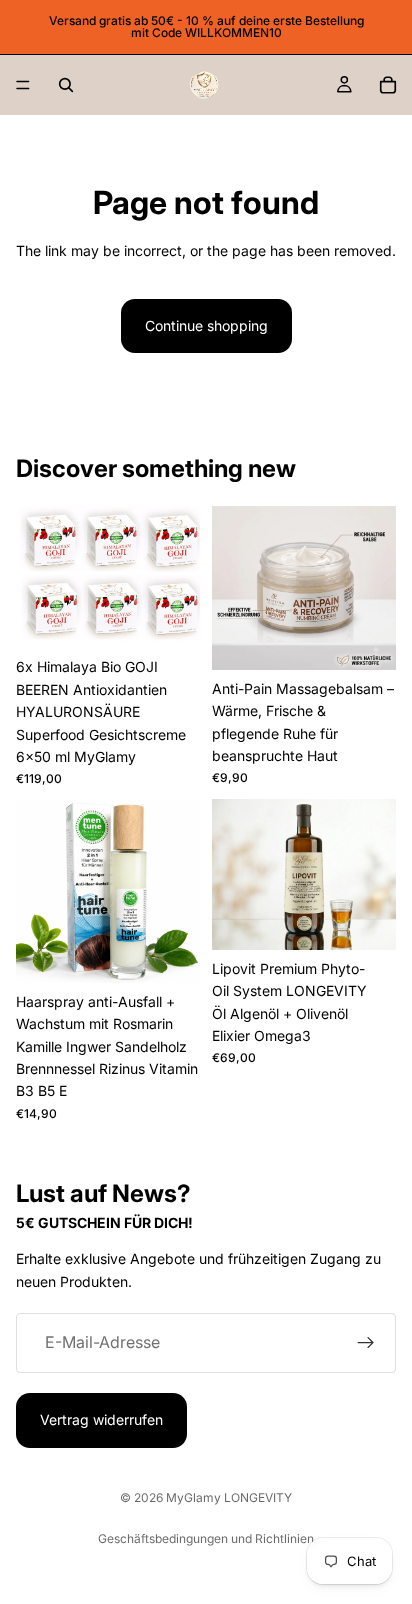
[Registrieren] (366, 1343)
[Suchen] (66, 85)
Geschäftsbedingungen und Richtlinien (206, 1538)
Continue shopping (206, 325)
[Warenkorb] (388, 85)
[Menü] (23, 85)
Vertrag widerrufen (101, 1419)
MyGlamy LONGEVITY (229, 1497)
